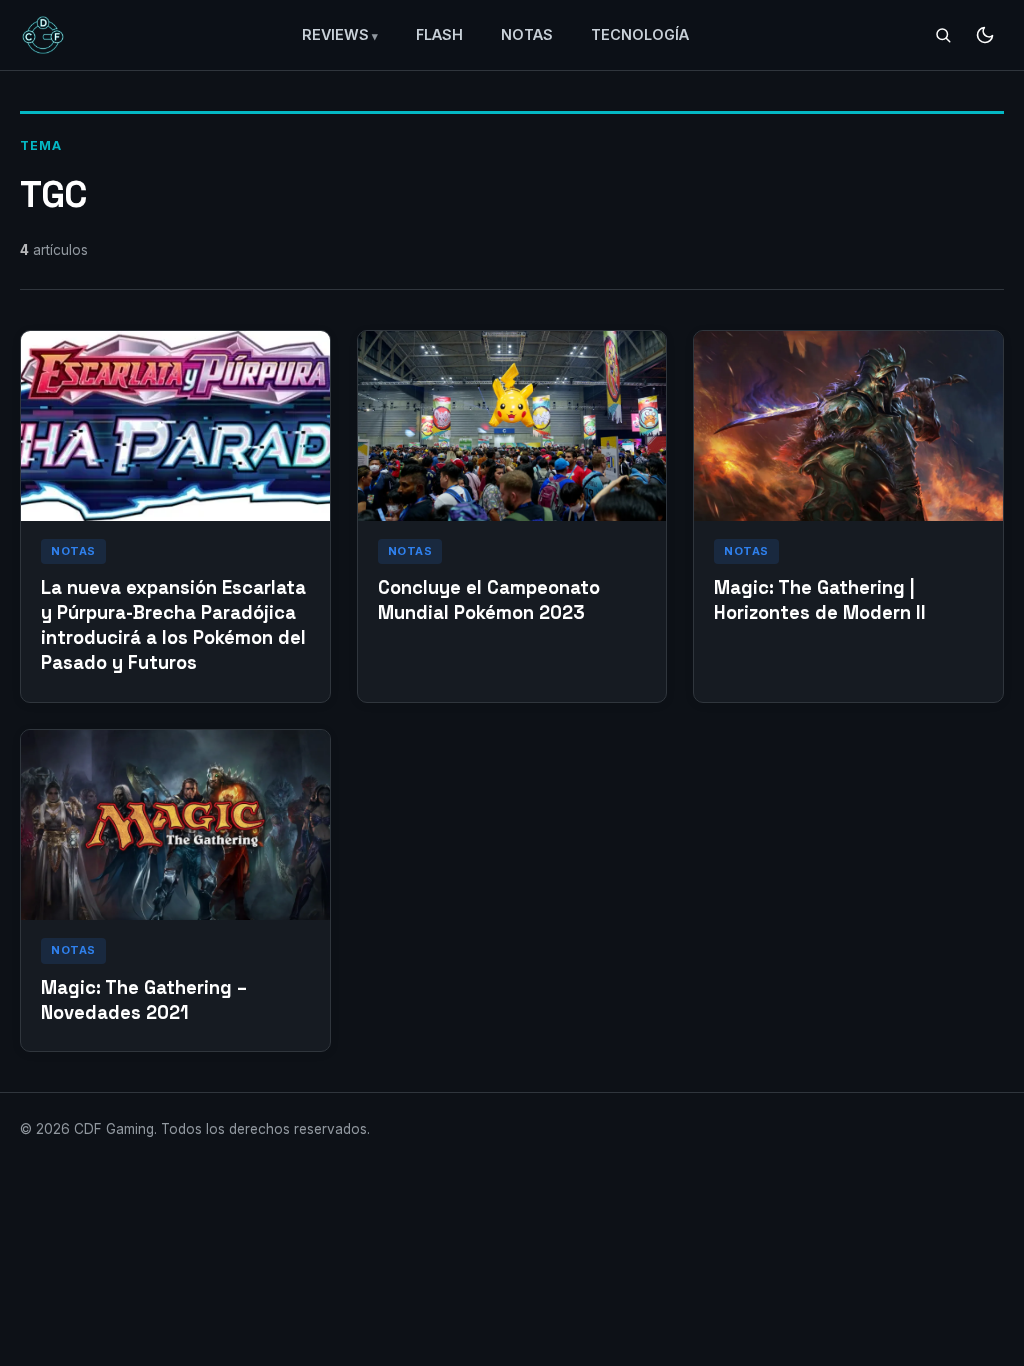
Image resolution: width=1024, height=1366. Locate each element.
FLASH (439, 34)
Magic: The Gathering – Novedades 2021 (144, 1000)
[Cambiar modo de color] (985, 35)
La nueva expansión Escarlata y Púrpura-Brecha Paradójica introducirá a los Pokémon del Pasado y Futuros (173, 625)
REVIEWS (335, 34)
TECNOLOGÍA (640, 34)
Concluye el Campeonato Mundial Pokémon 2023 (489, 600)
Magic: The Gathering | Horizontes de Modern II (820, 600)
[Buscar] (943, 35)
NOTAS (527, 34)
